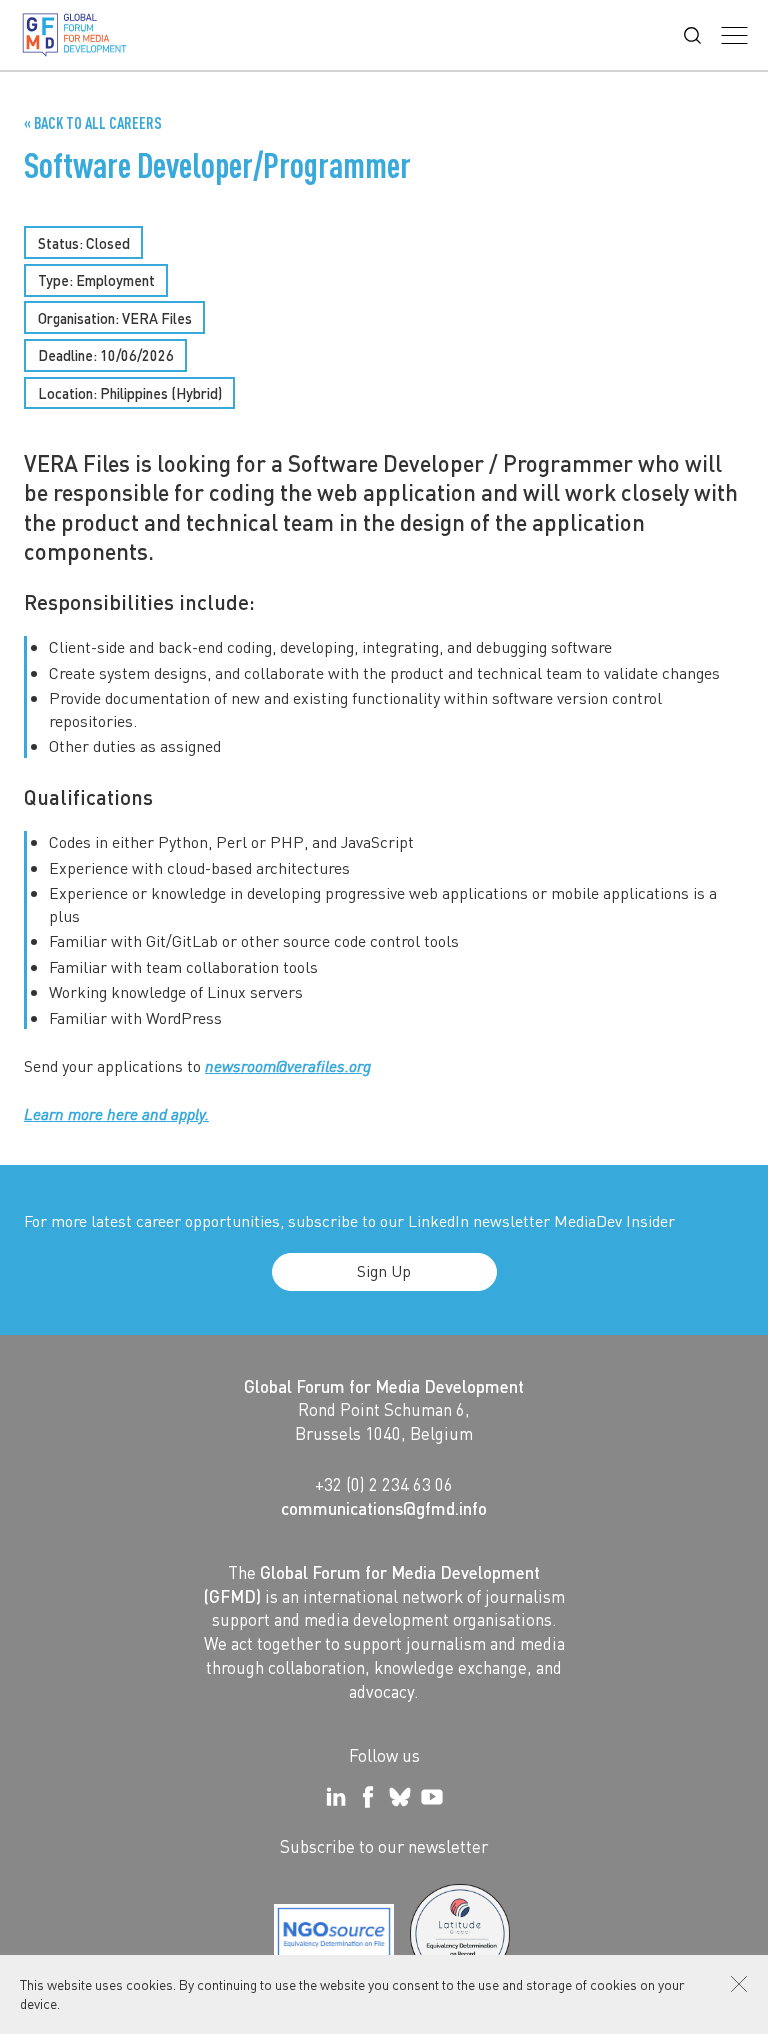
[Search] (692, 35)
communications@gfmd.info (384, 1508)
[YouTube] (432, 1797)
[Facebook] (368, 1797)
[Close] (739, 1984)
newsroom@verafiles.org (288, 1066)
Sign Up (384, 1270)
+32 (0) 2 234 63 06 (384, 1484)
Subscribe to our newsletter (384, 1846)
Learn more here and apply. (116, 1114)
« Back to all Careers (93, 123)
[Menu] (734, 35)
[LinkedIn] (336, 1797)
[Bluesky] (400, 1797)
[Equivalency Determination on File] (334, 1934)
